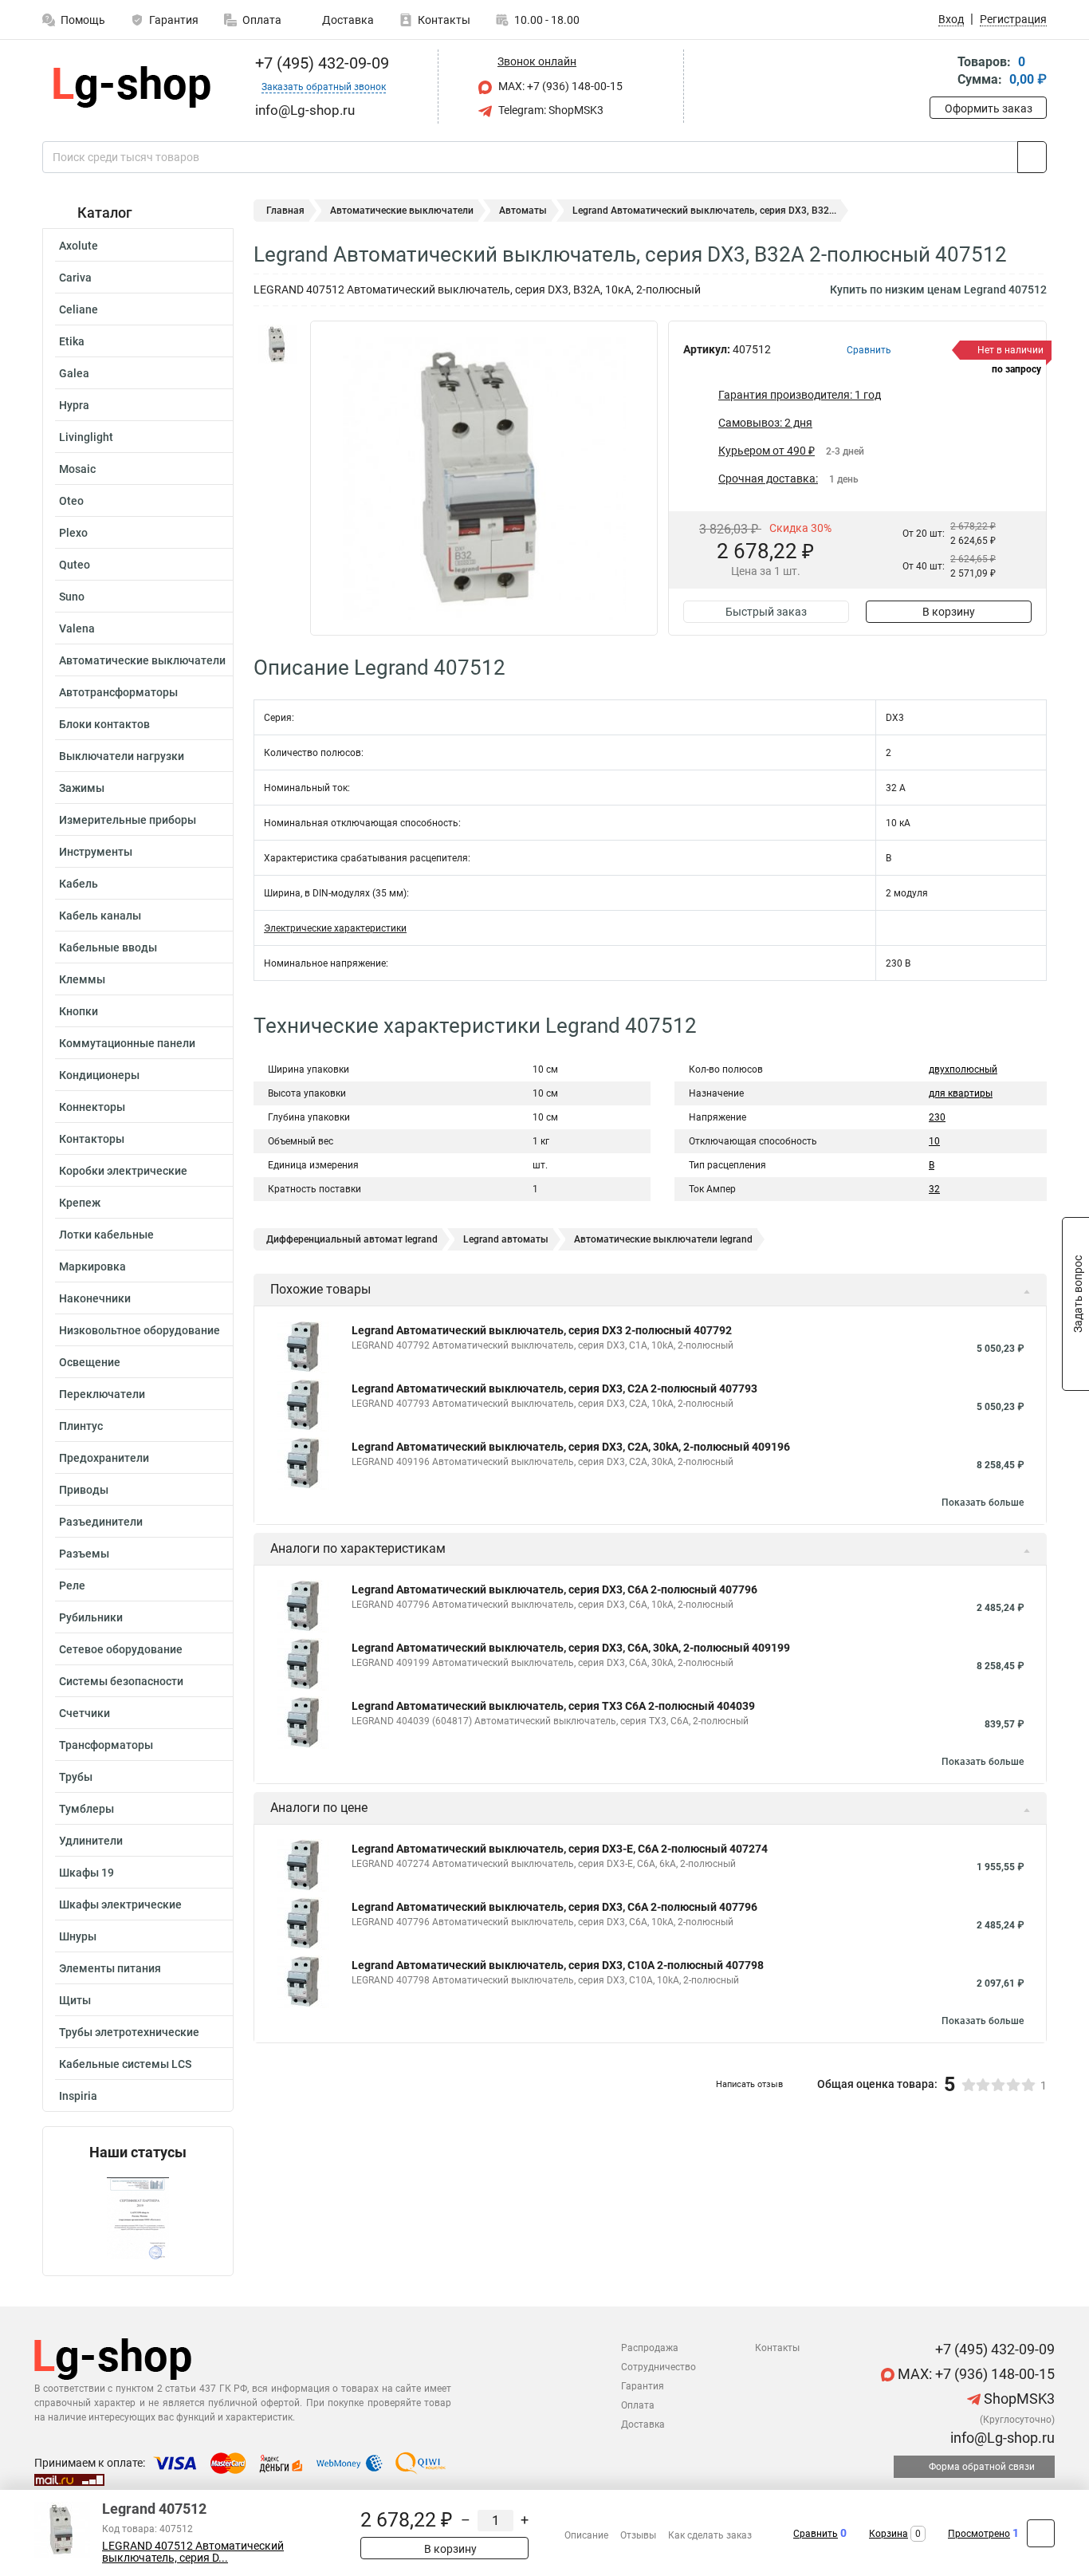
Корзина (888, 2534)
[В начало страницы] (1041, 2533)
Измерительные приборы (128, 820)
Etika (72, 341)
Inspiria (78, 2096)
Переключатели (102, 1394)
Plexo (73, 533)
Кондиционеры (99, 1075)
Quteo (75, 565)
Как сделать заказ (710, 2535)
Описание (586, 2535)
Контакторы (92, 1139)
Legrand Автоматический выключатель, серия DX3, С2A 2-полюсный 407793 (554, 1388)
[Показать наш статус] (138, 2218)
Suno (72, 597)
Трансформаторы (106, 1745)
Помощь (83, 20)
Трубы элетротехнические (129, 2032)
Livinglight (86, 437)
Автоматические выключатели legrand (663, 1239)
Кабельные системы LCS (125, 2064)
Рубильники (91, 1617)
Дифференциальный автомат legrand (352, 1239)
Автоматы (523, 211)
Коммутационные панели (127, 1043)
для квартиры (961, 1093)
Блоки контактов (104, 724)
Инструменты (96, 852)
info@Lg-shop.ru (1001, 2438)
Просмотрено (979, 2534)
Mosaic (77, 469)
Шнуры (78, 1936)
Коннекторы (92, 1107)
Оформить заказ (989, 108)
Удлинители (91, 1841)
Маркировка (92, 1266)
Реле (72, 1585)
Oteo (71, 501)
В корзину (949, 612)
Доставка (347, 20)
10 (934, 1141)
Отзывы (638, 2535)
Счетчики (85, 1713)
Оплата (262, 20)
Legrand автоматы (506, 1239)
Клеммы (82, 979)
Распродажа (650, 2348)
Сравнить (816, 2534)
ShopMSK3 (1018, 2399)
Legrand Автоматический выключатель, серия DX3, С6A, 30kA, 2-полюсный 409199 (571, 1648)
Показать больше (983, 1503)
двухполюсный (963, 1069)
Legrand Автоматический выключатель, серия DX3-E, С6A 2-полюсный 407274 (560, 1849)
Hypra (74, 405)
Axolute (79, 246)
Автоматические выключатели (142, 660)
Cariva (75, 278)
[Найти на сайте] (1032, 157)
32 (934, 1189)
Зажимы (82, 788)
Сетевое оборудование (121, 1649)
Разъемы (84, 1554)
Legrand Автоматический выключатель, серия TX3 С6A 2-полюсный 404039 (553, 1706)
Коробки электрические (123, 1171)
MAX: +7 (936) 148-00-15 (559, 86)
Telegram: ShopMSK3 (550, 110)
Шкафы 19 (86, 1873)
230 (937, 1117)
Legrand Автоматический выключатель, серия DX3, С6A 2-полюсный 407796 (554, 1589)
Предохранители (104, 1458)
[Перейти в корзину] (941, 72)
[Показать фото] (277, 345)
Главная (285, 211)
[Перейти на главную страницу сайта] (132, 87)
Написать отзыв (749, 2084)
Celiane (79, 309)
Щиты (75, 2000)
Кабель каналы (100, 916)
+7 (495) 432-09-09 (320, 63)
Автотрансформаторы (118, 692)
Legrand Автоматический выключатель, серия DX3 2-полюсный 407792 (542, 1330)
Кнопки (79, 1011)
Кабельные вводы (108, 947)
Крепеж (80, 1203)
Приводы (84, 1490)
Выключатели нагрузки (122, 756)
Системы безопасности (121, 1681)
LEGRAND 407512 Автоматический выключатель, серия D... (193, 2552)
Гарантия (174, 20)
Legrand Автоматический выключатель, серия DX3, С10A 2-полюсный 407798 (558, 1965)
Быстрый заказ (766, 612)
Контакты (444, 20)
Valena (77, 628)
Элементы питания (110, 1968)
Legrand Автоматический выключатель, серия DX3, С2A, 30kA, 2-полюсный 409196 (571, 1447)
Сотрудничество (659, 2367)
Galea (74, 373)
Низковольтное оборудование (140, 1330)
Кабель (79, 884)
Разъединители (101, 1522)
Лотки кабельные (106, 1235)
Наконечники (95, 1298)
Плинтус (81, 1426)
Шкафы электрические (120, 1904)
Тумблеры (86, 1809)
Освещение (90, 1362)
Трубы (76, 1777)
